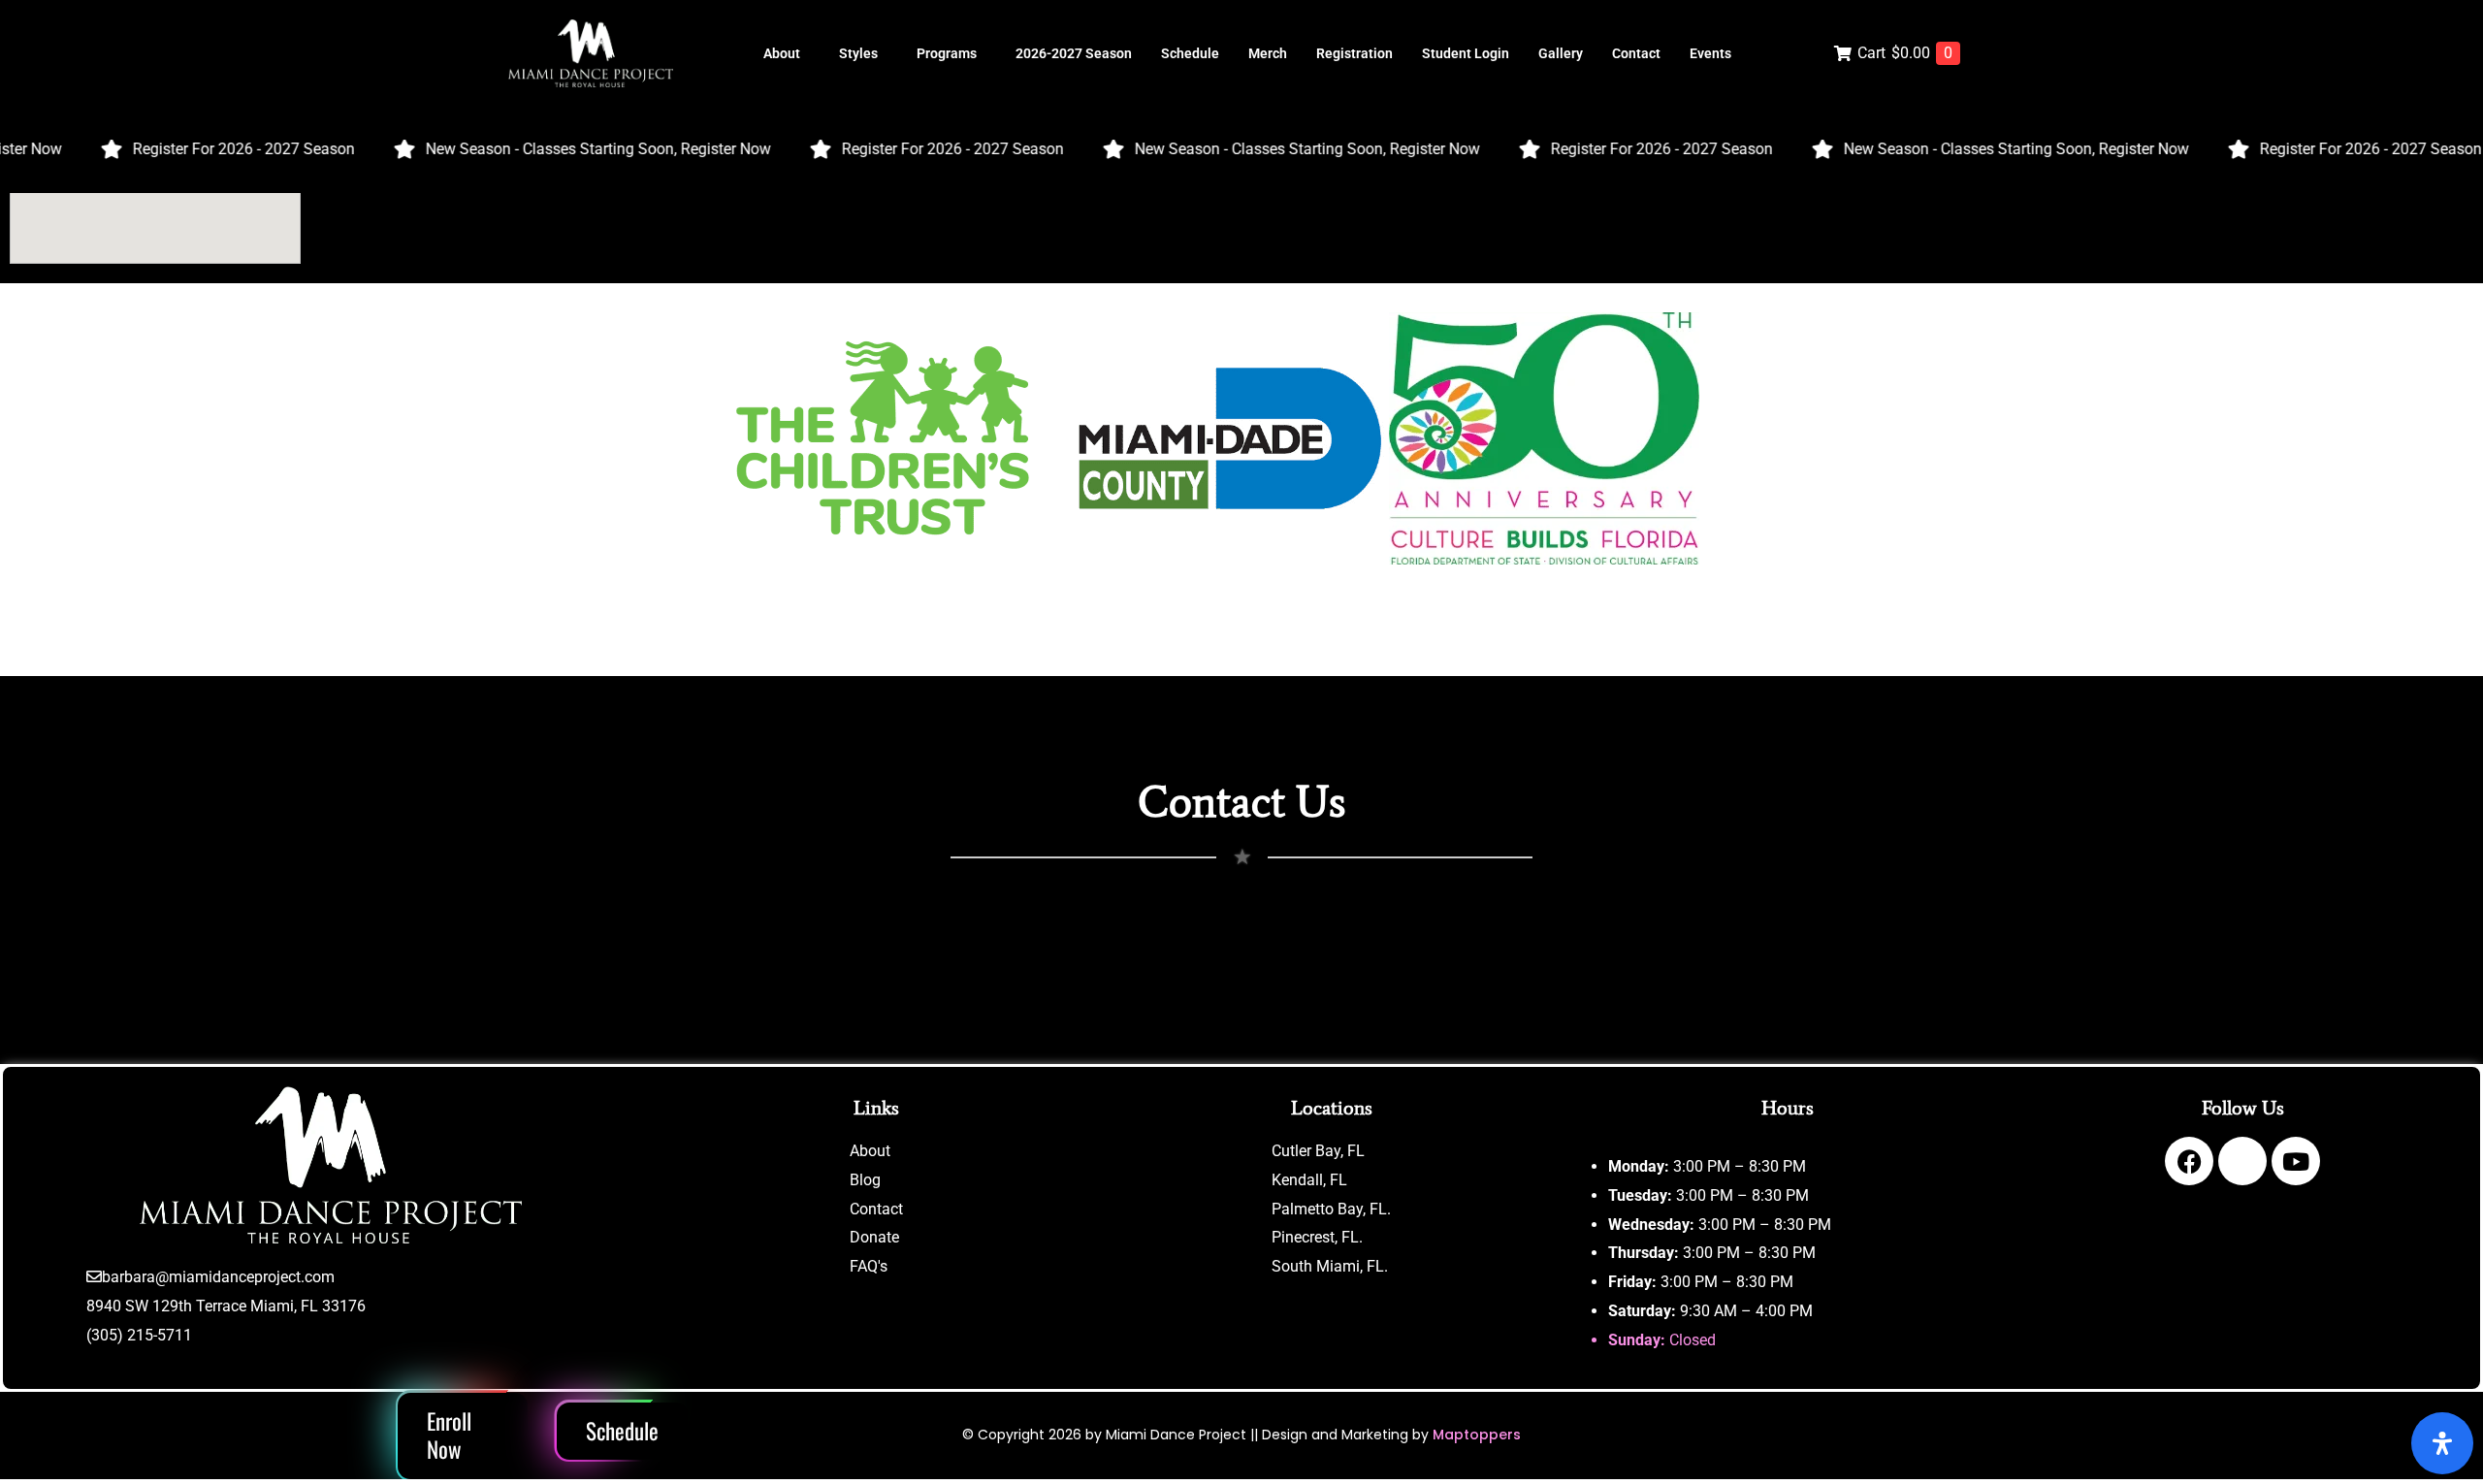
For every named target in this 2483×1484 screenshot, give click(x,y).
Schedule (1190, 53)
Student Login (1466, 53)
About (782, 53)
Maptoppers (1477, 1435)
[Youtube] (2296, 1161)
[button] (787, 53)
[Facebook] (2189, 1161)
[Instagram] (2242, 1161)
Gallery (1561, 53)
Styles (858, 53)
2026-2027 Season (1074, 53)
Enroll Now (449, 1436)
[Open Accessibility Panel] (2442, 1443)
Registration (1354, 53)
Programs (947, 53)
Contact (1636, 53)
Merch (1268, 53)
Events (1710, 53)
